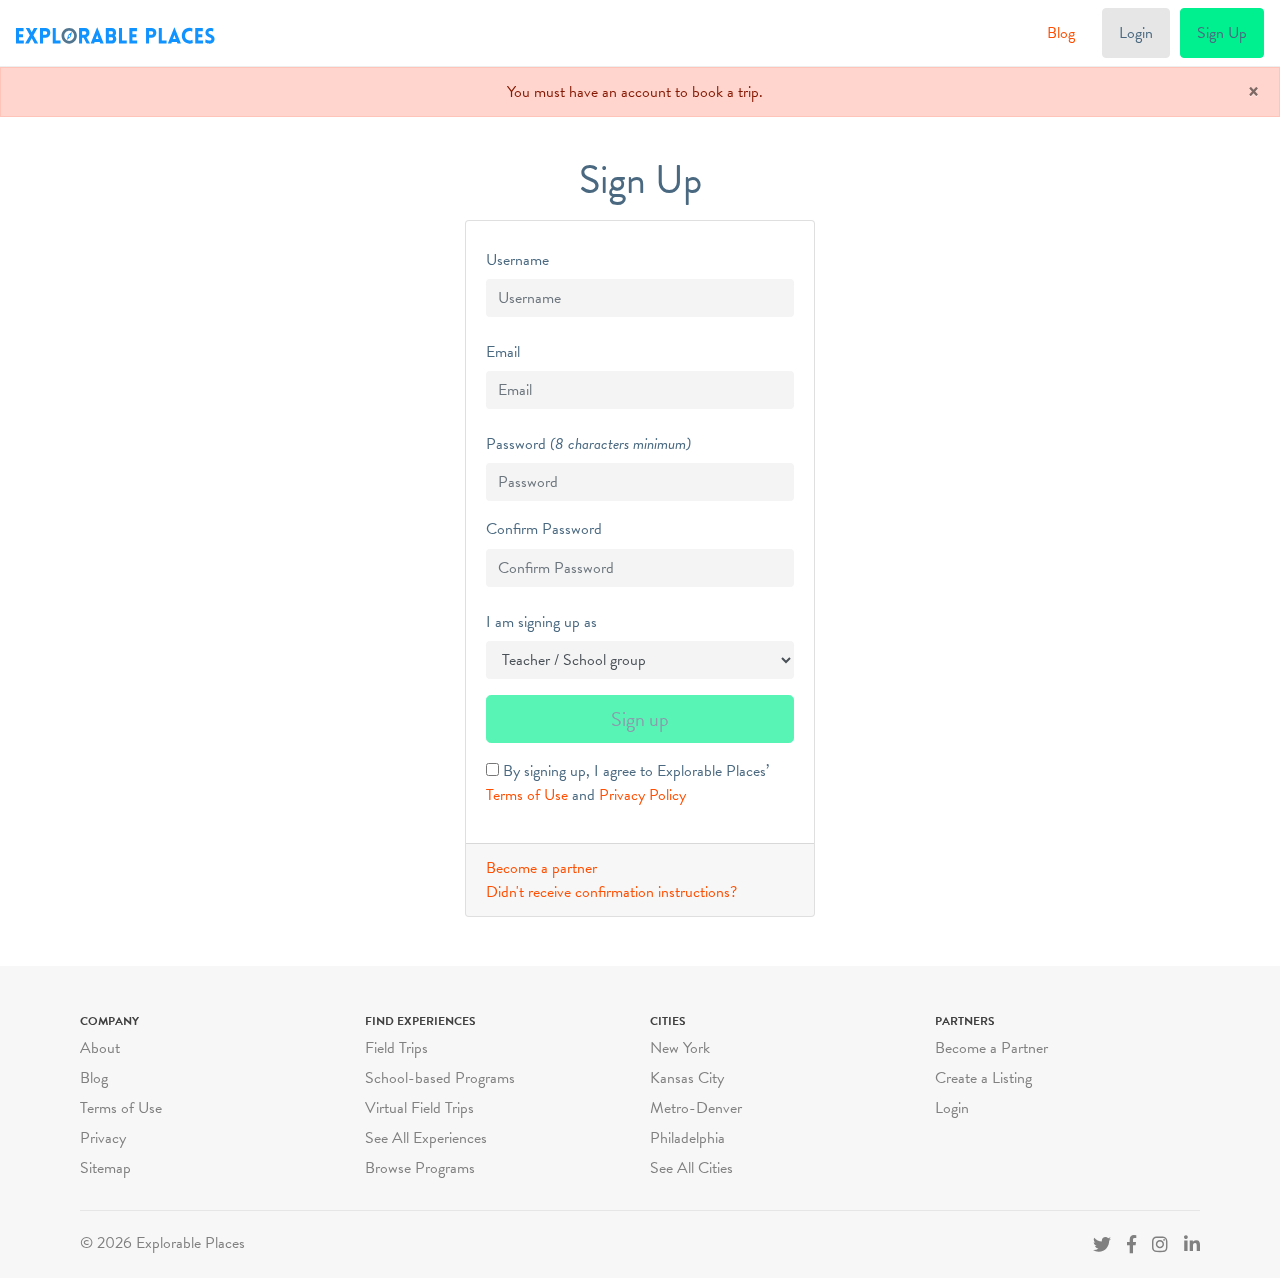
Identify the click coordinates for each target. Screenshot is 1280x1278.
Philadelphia (687, 1138)
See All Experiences (426, 1138)
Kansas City (687, 1078)
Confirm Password (544, 529)
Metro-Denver (696, 1108)
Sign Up (1222, 33)
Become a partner (541, 868)
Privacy (103, 1138)
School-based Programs (440, 1078)
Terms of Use (527, 795)
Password (516, 444)
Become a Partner (991, 1048)
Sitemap (105, 1168)
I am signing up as (541, 622)
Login (1136, 33)
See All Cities (691, 1168)
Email (503, 352)
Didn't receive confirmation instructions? (611, 892)
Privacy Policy (642, 795)
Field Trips (396, 1048)
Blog (1061, 33)
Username (517, 260)
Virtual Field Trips (419, 1108)
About (100, 1048)
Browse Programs (420, 1168)
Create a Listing (983, 1078)
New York (680, 1048)
